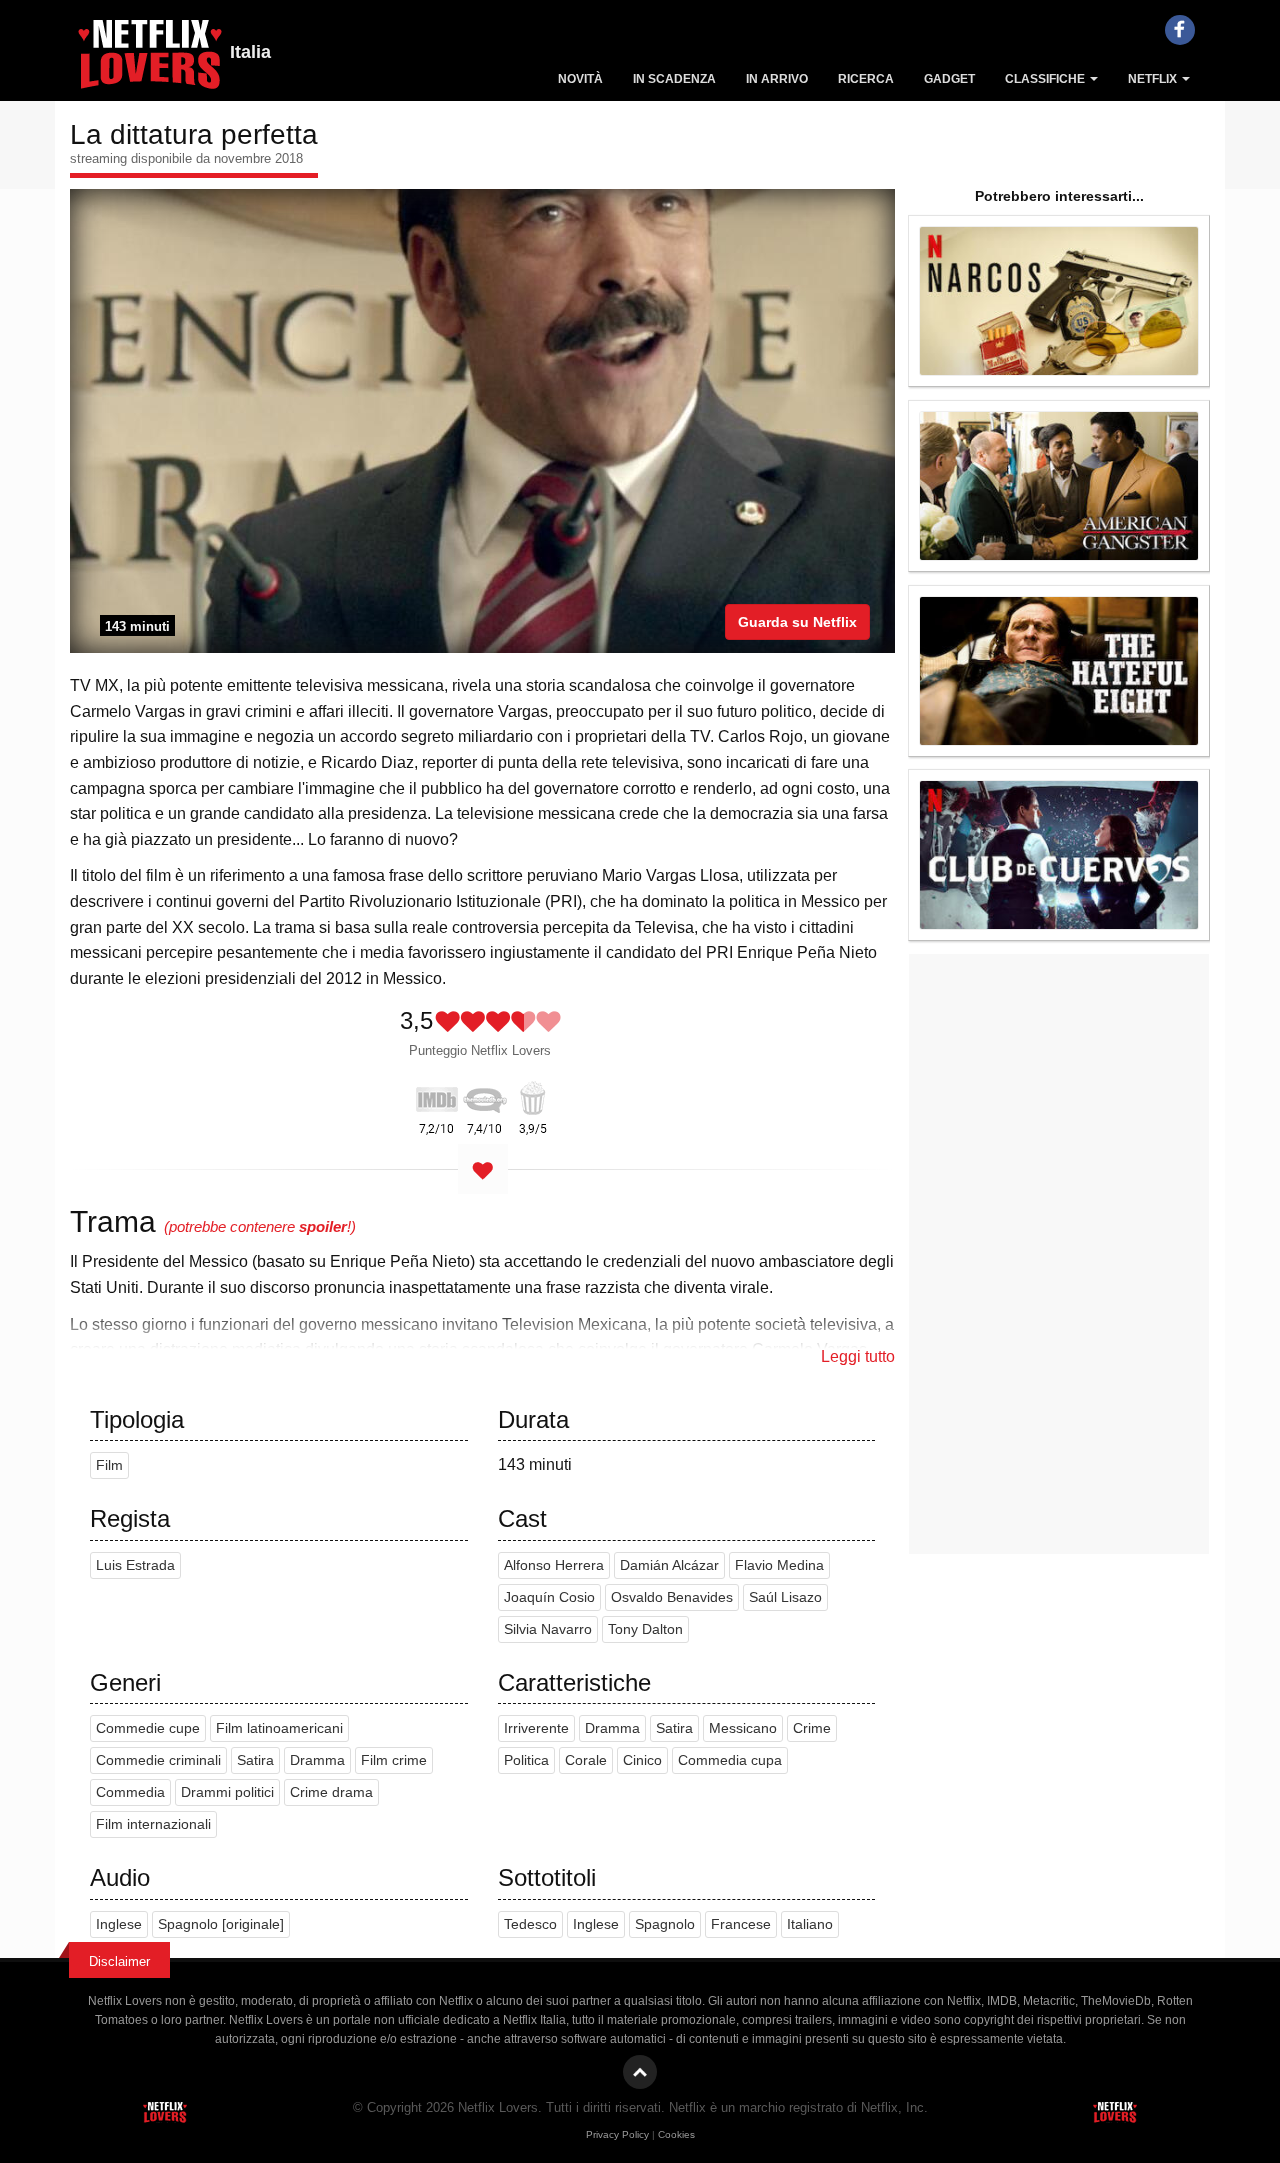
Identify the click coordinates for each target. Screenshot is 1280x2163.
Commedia (130, 1792)
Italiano (810, 1924)
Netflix (1154, 79)
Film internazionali (153, 1824)
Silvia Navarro (548, 1629)
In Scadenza (674, 79)
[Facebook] (1180, 30)
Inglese (119, 1924)
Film (109, 1465)
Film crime (394, 1760)
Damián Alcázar (669, 1565)
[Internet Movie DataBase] (437, 1096)
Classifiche (1046, 79)
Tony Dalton (645, 1629)
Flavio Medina (779, 1565)
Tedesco (530, 1924)
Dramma (317, 1760)
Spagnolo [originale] (221, 1924)
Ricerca (866, 79)
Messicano (743, 1728)
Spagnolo (665, 1924)
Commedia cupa (730, 1760)
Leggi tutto (858, 1356)
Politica (526, 1760)
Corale (586, 1760)
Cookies (676, 2134)
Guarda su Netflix (797, 622)
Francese (741, 1924)
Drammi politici (227, 1792)
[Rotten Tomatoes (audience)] (533, 1096)
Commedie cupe (148, 1728)
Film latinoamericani (279, 1728)
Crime (812, 1728)
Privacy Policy (617, 2134)
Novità (580, 79)
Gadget (949, 79)
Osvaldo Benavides (672, 1597)
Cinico (642, 1760)
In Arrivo (777, 79)
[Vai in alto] (640, 2072)
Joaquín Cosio (549, 1597)
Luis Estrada (135, 1565)
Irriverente (536, 1728)
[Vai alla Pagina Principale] (150, 60)
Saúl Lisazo (785, 1597)
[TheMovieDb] (485, 1096)
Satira (255, 1760)
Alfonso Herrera (554, 1565)
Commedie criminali (158, 1760)
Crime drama (331, 1792)
